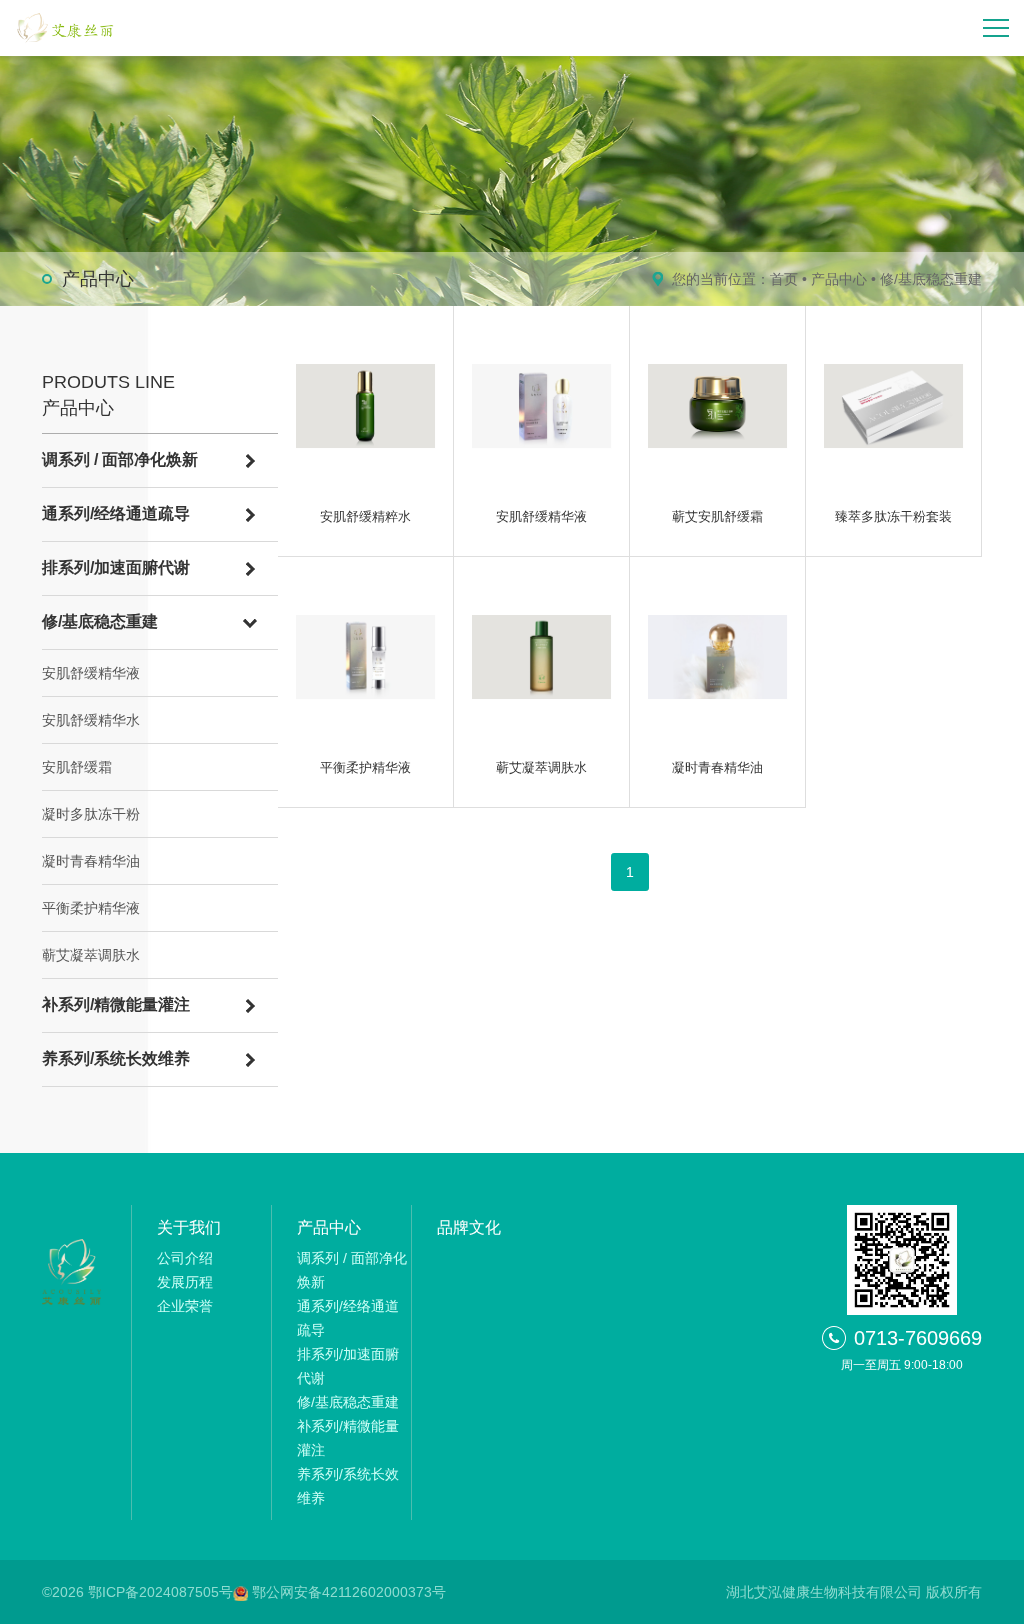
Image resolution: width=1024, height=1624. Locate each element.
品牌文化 (469, 1227)
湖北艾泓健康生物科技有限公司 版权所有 (854, 1592)
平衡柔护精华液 (91, 908)
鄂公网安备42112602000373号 (349, 1592)
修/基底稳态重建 (931, 279)
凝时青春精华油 (91, 861)
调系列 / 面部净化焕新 (120, 459)
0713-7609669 (918, 1338)
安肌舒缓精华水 (91, 720)
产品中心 (839, 279)
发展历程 (185, 1282)
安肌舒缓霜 (77, 767)
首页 (784, 279)
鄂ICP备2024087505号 (160, 1592)
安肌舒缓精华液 (91, 673)
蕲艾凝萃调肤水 (91, 955)
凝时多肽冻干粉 (91, 814)
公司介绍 (185, 1258)
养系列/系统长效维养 (116, 1058)
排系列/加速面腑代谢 (116, 567)
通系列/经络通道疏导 (116, 513)
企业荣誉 (185, 1306)
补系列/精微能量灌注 (116, 1004)
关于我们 (189, 1227)
